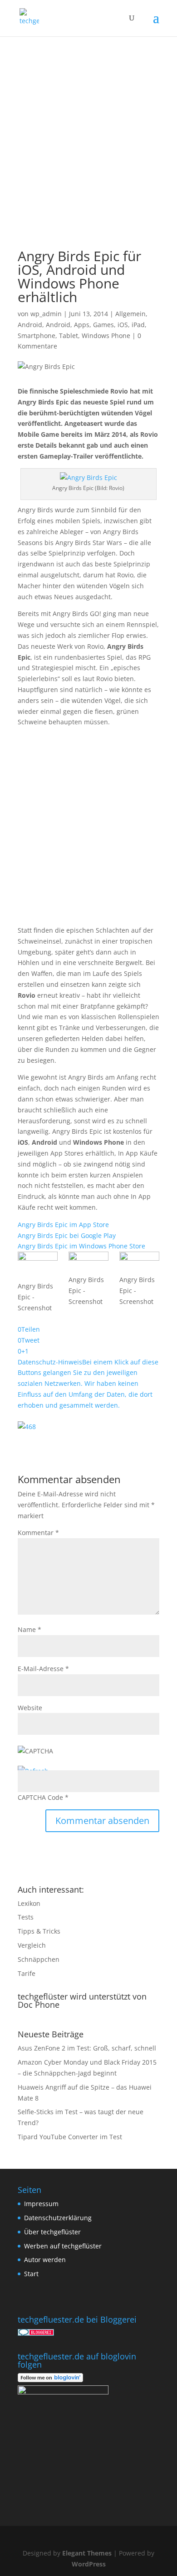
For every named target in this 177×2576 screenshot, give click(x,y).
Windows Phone (106, 336)
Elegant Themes (87, 2553)
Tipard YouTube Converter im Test (70, 2137)
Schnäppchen (39, 1959)
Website (30, 1708)
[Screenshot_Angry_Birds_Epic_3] (139, 1263)
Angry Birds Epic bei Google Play (67, 1235)
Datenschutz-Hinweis (88, 1384)
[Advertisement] (88, 130)
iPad (138, 325)
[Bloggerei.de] (36, 2333)
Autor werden (45, 2260)
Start (31, 2274)
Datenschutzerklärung (58, 2218)
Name (29, 1629)
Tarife (27, 1973)
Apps (82, 325)
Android (30, 325)
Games (103, 325)
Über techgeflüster (52, 2232)
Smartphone (37, 336)
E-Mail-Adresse (43, 1669)
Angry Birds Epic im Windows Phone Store (81, 1246)
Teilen (31, 1329)
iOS (123, 325)
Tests (26, 1917)
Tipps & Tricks (39, 1931)
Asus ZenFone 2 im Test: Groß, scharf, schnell (87, 2048)
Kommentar (38, 1533)
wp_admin (46, 314)
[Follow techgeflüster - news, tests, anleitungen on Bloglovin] (50, 2380)
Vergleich (32, 1945)
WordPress (89, 2564)
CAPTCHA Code (40, 1797)
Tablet (69, 336)
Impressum (41, 2204)
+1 (25, 1351)
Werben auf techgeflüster (63, 2246)
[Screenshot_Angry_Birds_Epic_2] (88, 1263)
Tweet (30, 1340)
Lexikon (29, 1903)
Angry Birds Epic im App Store (63, 1225)
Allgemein (130, 314)
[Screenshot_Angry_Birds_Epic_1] (38, 1266)
